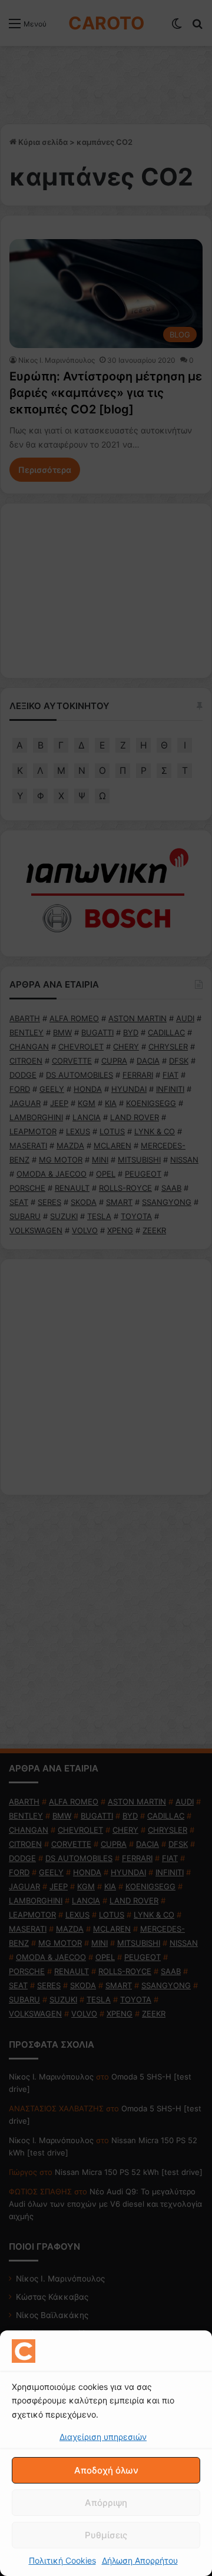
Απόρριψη (106, 2503)
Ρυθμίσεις (106, 2535)
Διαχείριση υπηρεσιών (103, 2437)
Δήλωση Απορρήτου (140, 2560)
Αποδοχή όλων (106, 2470)
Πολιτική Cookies (62, 2560)
